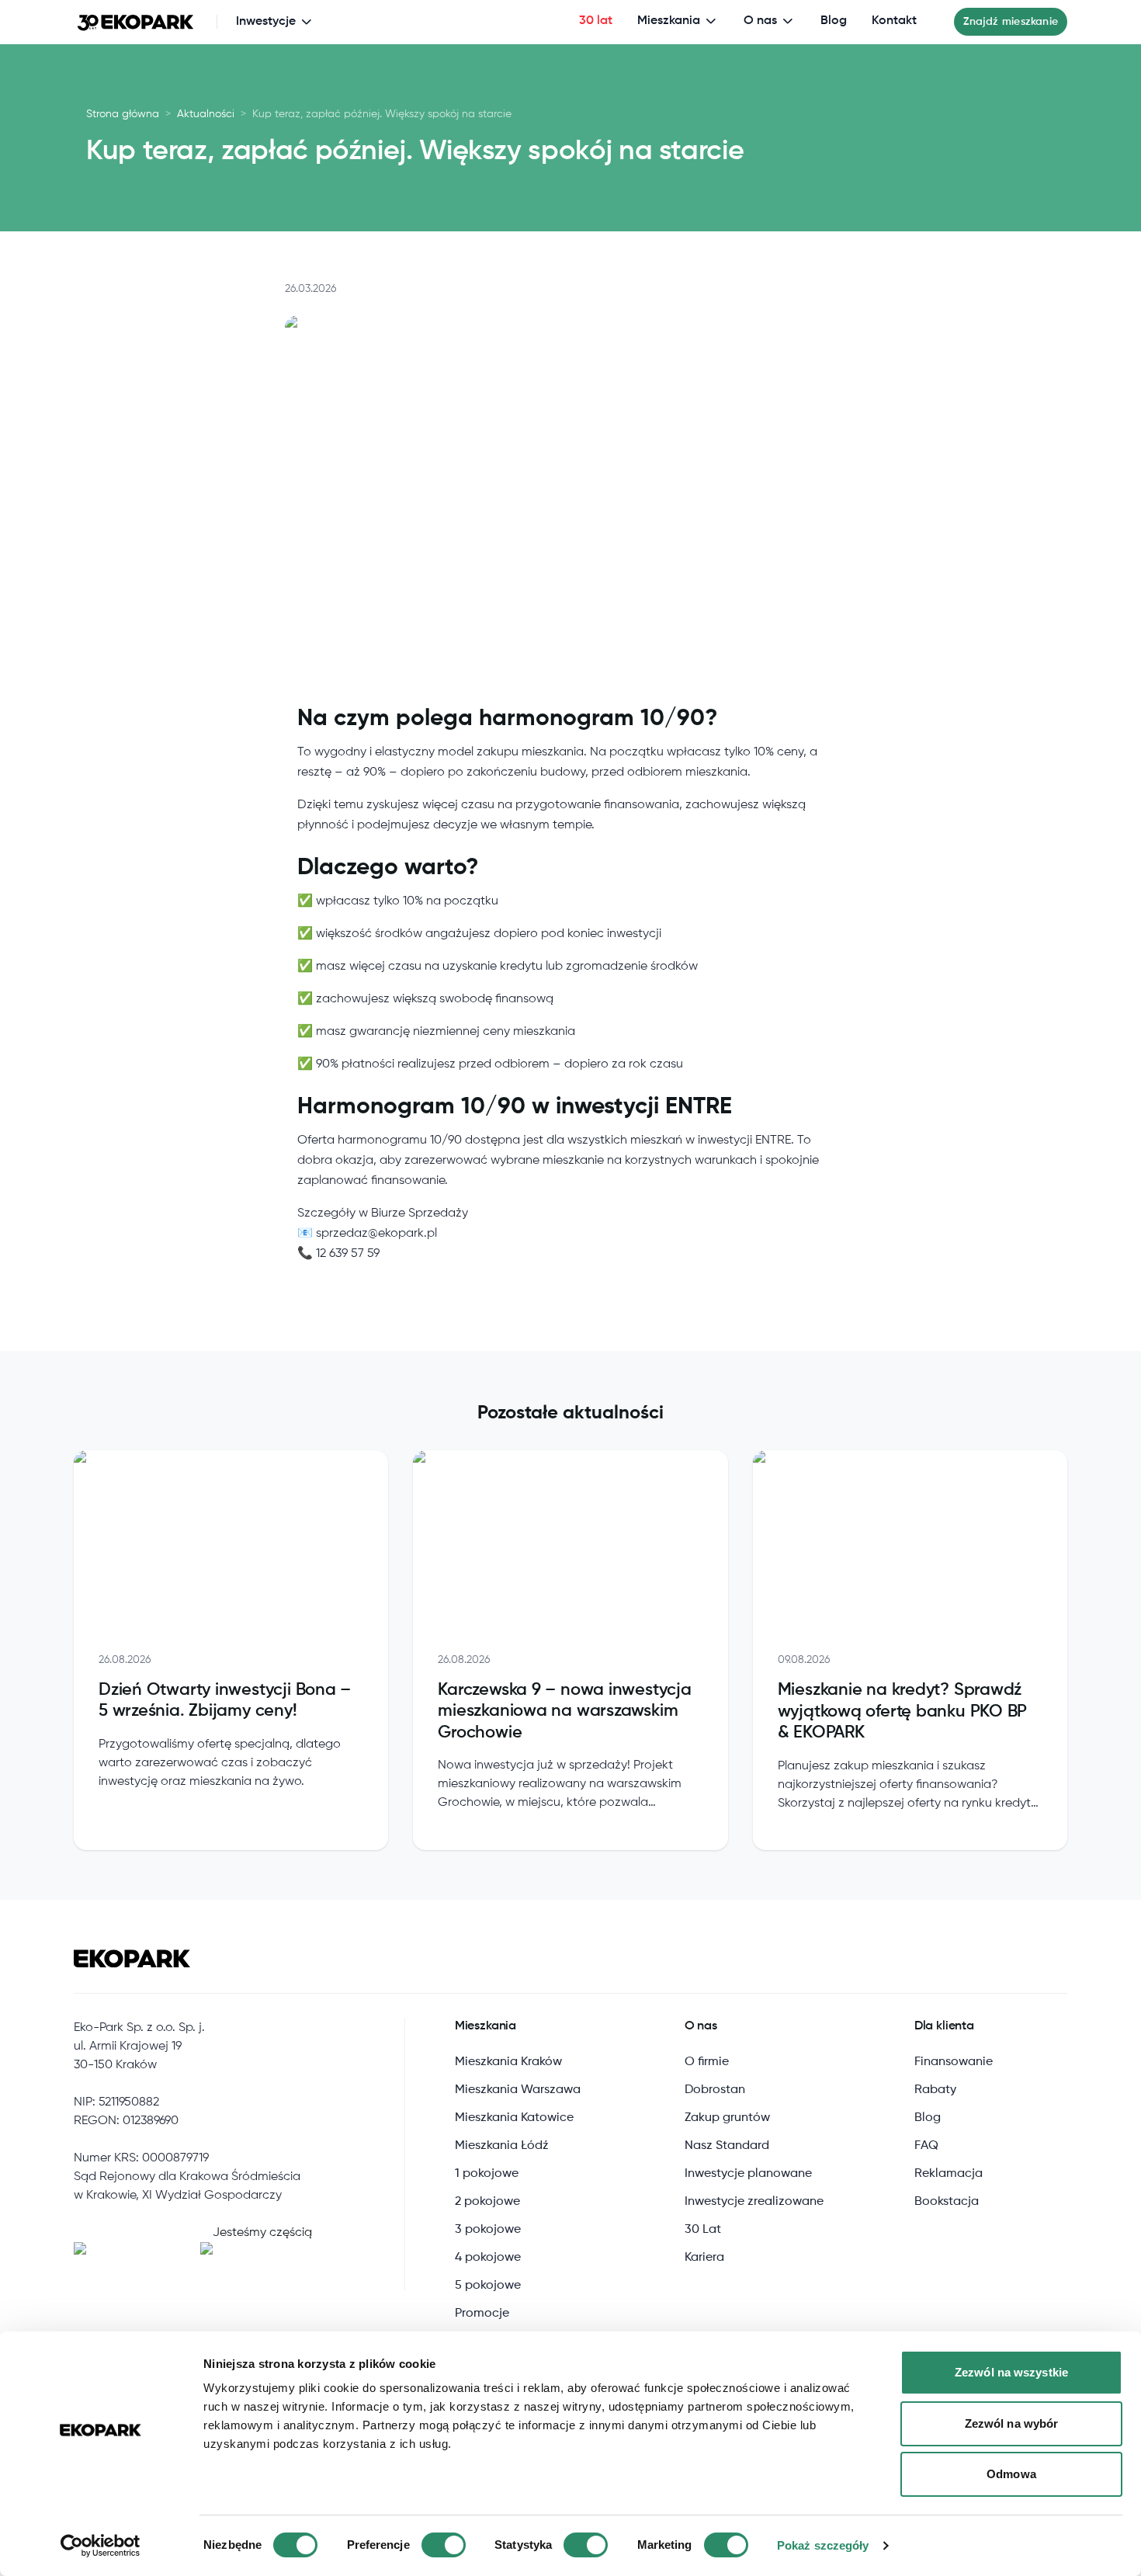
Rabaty (935, 2090)
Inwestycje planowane (748, 2174)
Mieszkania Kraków (508, 2062)
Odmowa (1011, 2474)
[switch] (444, 2545)
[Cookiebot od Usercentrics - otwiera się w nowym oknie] (101, 2546)
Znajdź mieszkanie (1011, 22)
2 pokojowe (487, 2202)
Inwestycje (266, 22)
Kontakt (894, 21)
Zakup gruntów (727, 2118)
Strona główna (123, 114)
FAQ (926, 2146)
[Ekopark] (136, 22)
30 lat (596, 21)
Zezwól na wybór (1012, 2423)
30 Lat (703, 2230)
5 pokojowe (488, 2286)
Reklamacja (949, 2174)
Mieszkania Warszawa (518, 2090)
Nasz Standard (727, 2146)
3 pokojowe (488, 2230)
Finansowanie (954, 2062)
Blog (834, 21)
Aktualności (206, 114)
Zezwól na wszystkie (1011, 2372)
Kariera (704, 2258)
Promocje (482, 2314)
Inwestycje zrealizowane (754, 2202)
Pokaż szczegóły (823, 2545)
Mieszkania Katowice (514, 2118)
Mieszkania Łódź (502, 2146)
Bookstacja (947, 2202)
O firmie (707, 2062)
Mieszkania (669, 21)
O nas (760, 21)
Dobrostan (715, 2090)
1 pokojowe (487, 2174)
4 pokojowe (488, 2258)
